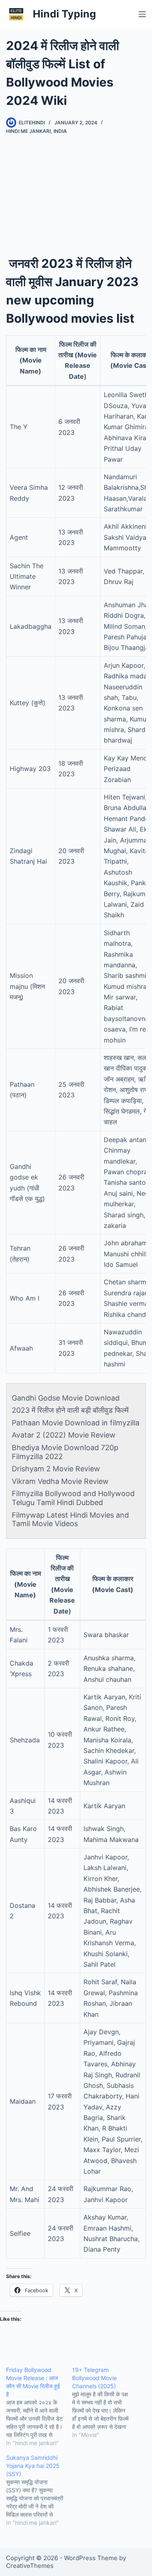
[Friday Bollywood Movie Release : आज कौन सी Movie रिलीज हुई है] (39, 2407)
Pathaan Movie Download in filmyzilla (76, 1423)
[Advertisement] (76, 187)
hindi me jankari (28, 131)
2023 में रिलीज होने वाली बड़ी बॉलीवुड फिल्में (70, 1410)
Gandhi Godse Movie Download (66, 1398)
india (60, 131)
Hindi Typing (64, 14)
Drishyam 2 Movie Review (56, 1469)
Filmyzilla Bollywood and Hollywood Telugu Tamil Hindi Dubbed (73, 1498)
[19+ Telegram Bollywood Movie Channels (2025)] (105, 2402)
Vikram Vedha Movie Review (60, 1481)
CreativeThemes (30, 2566)
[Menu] (142, 14)
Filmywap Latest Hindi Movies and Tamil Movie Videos (70, 1519)
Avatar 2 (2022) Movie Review (64, 1435)
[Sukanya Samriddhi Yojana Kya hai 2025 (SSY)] (39, 2490)
